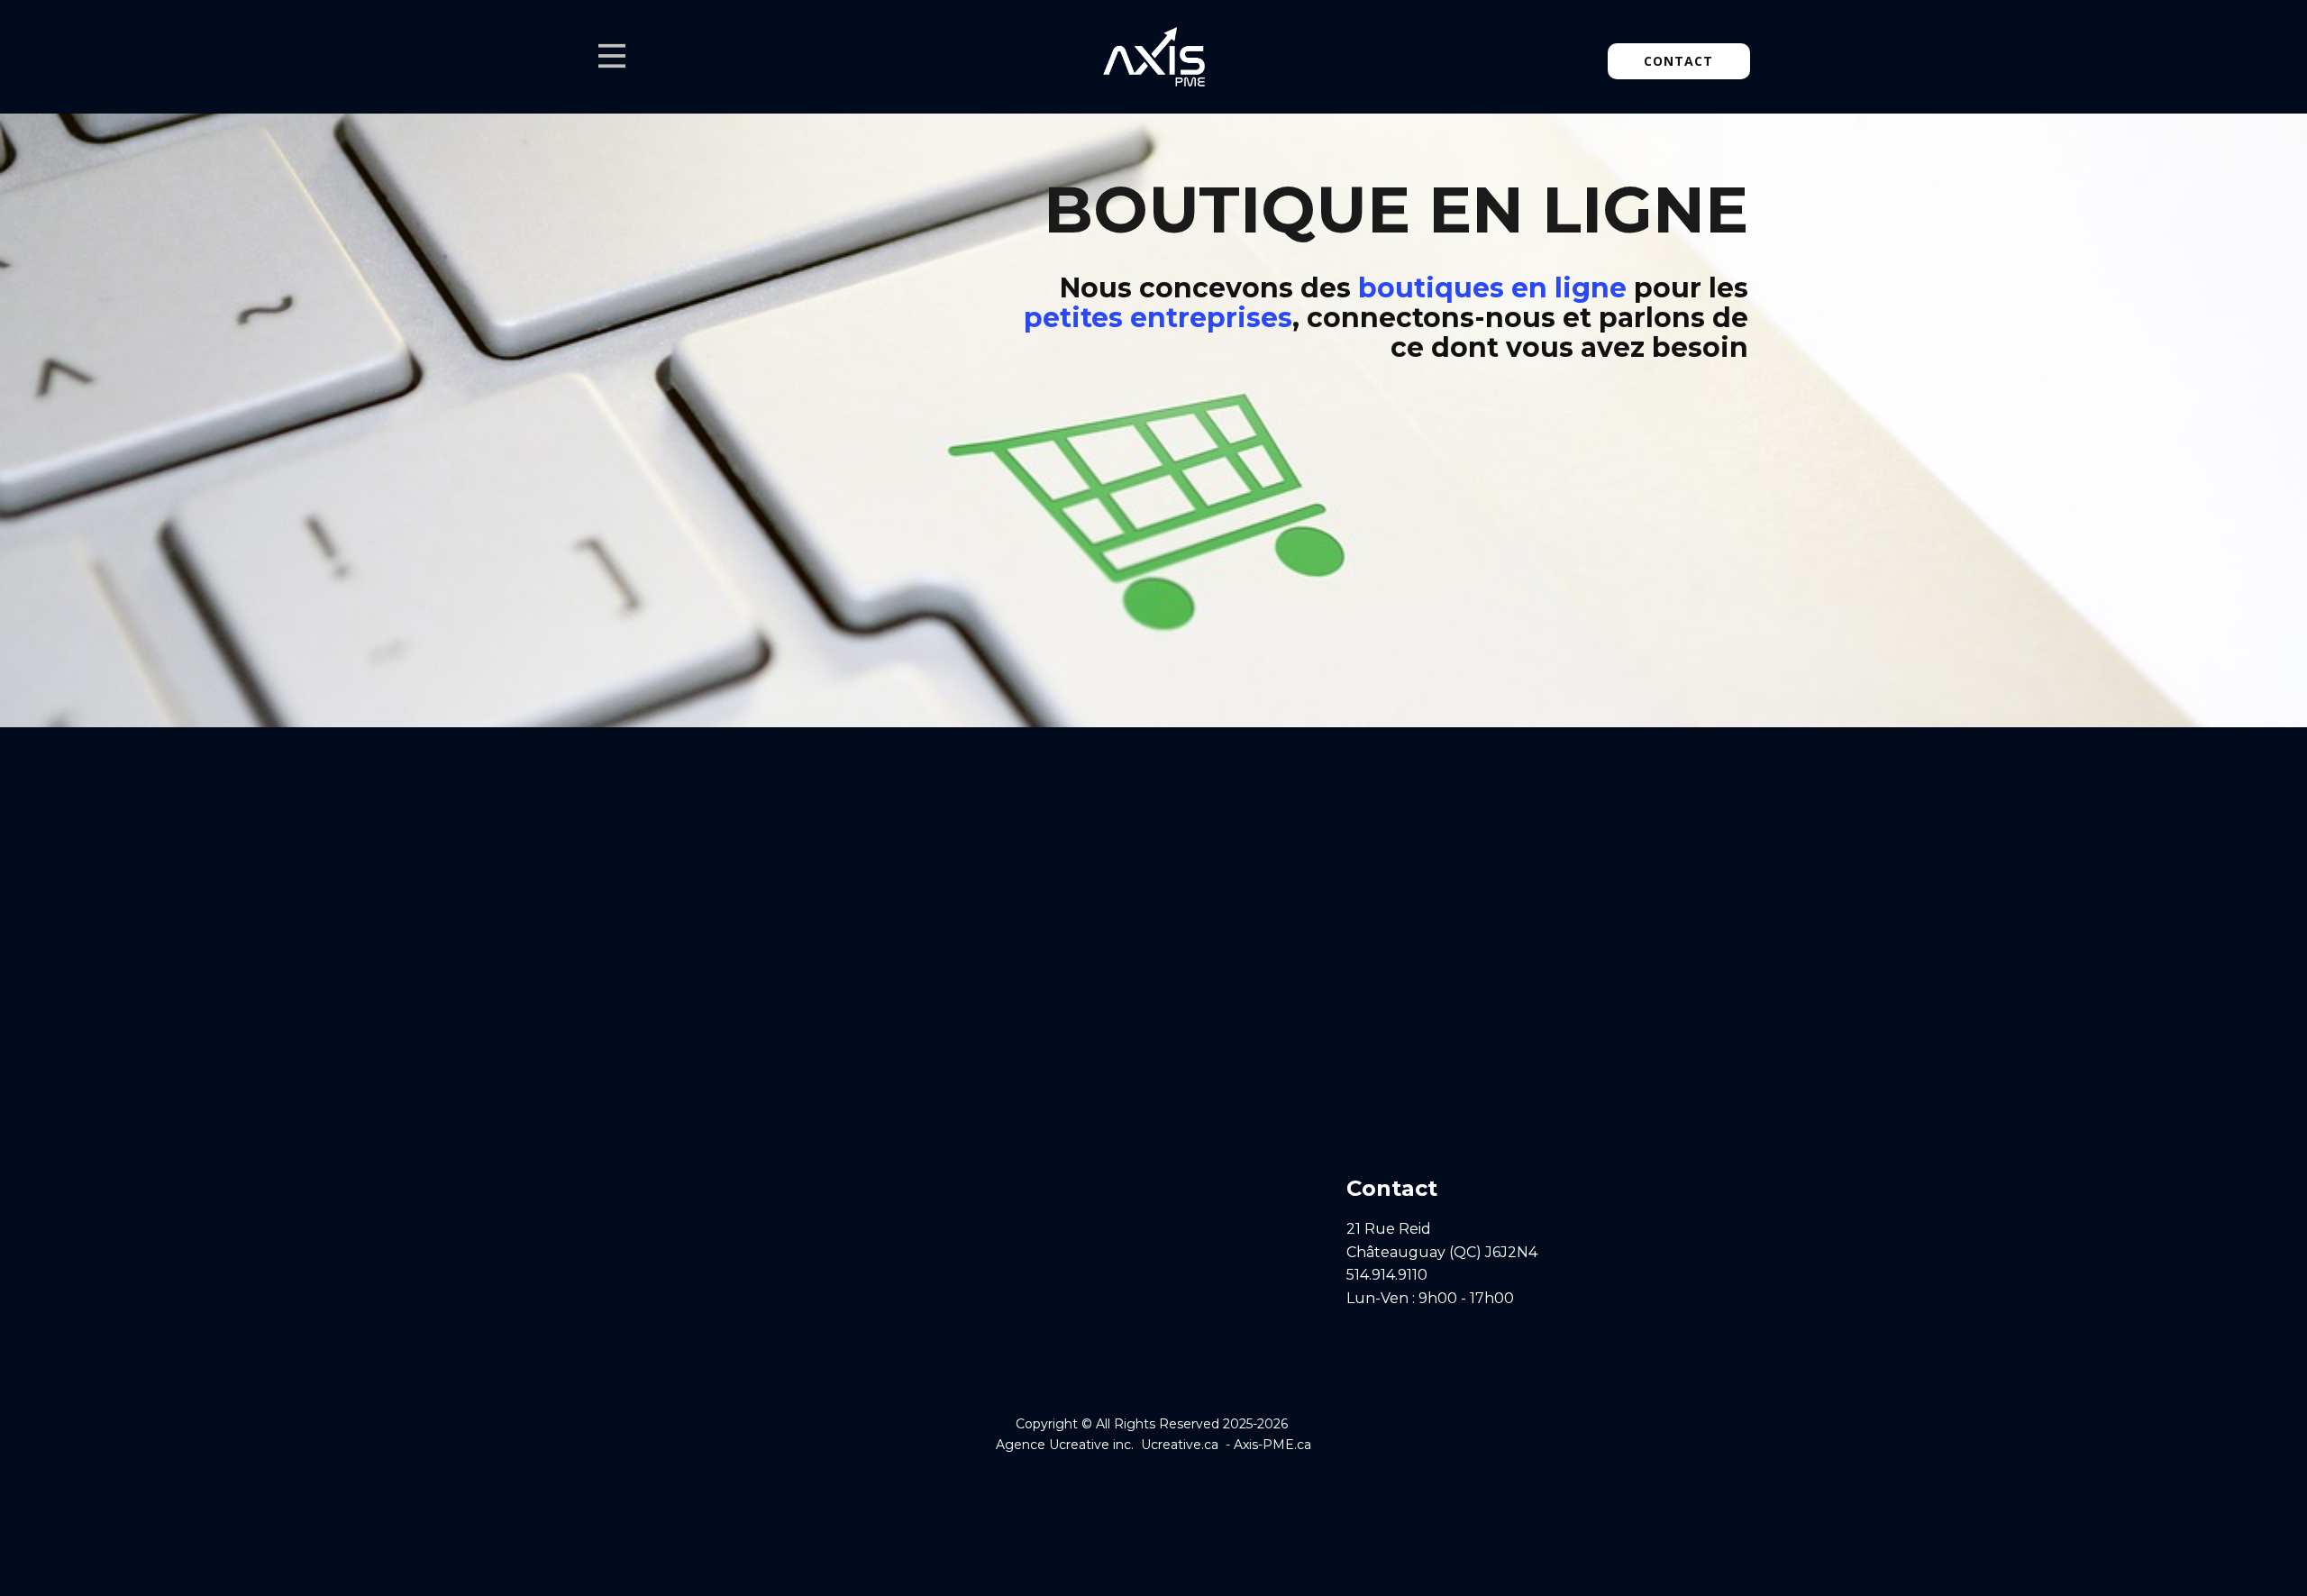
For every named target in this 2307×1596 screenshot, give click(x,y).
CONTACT (1678, 61)
